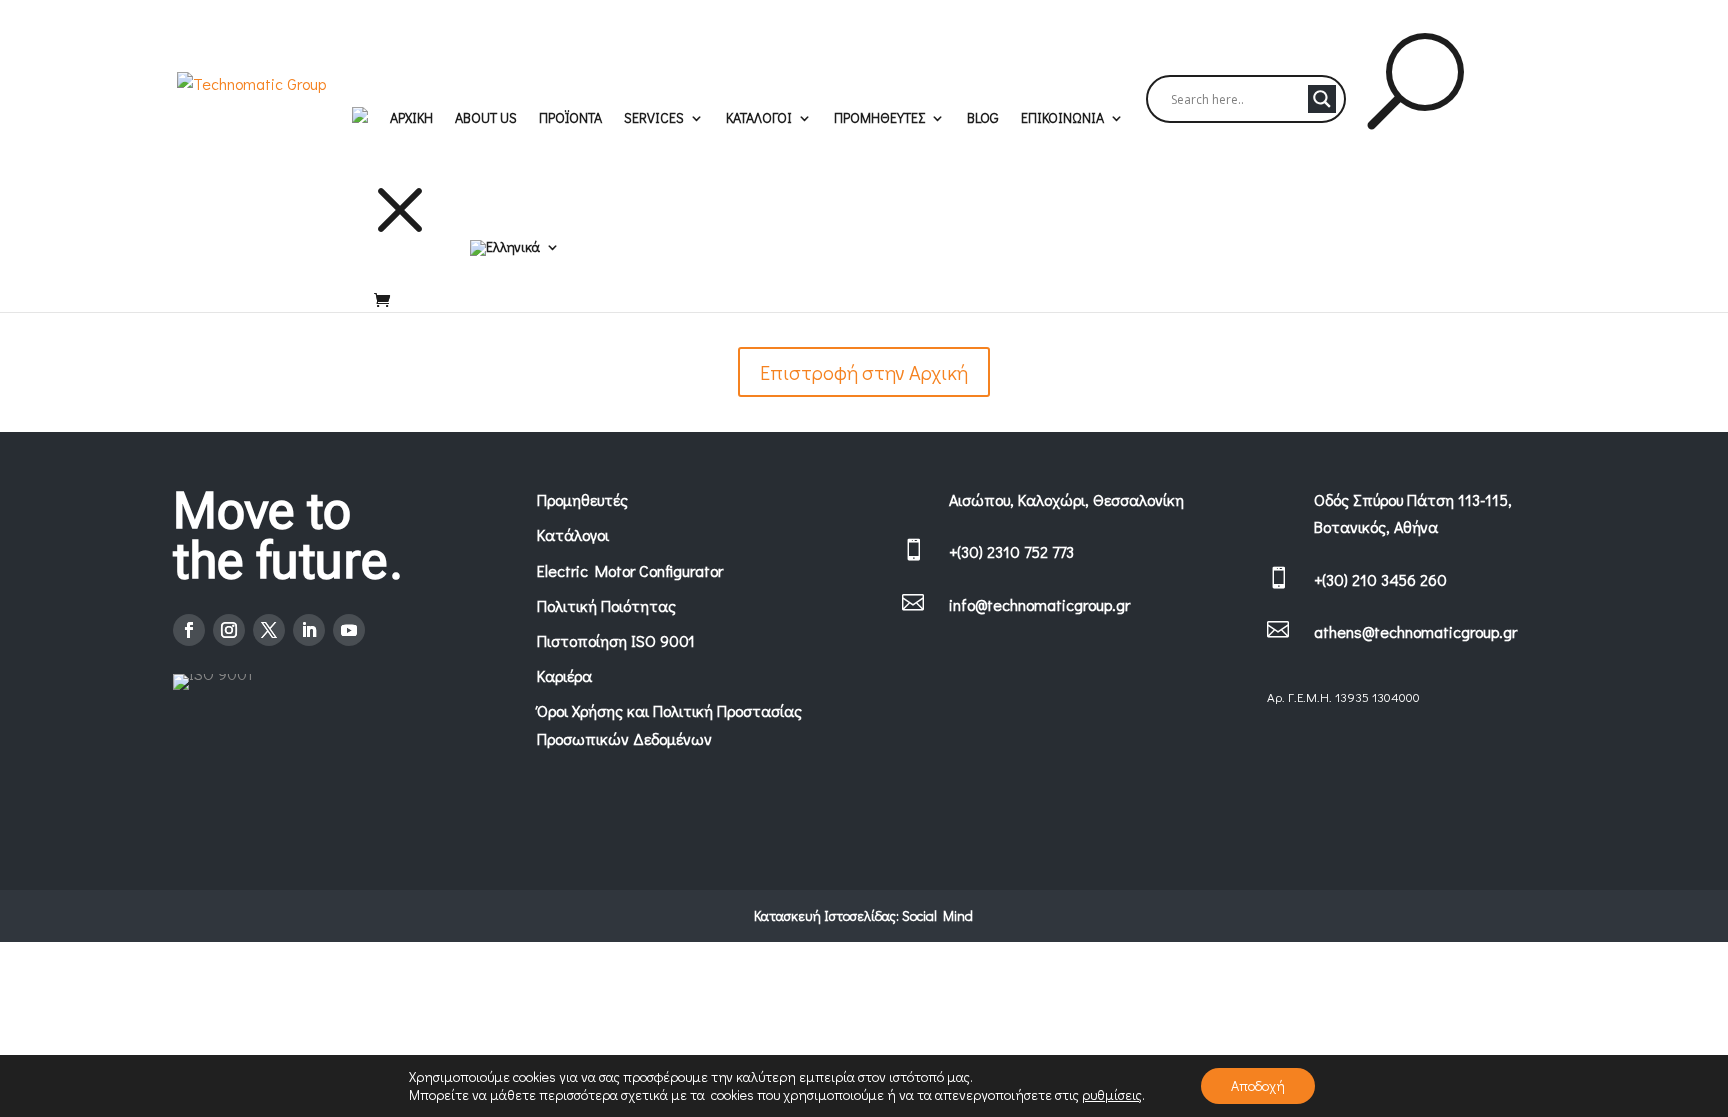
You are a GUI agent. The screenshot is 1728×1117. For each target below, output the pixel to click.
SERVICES (654, 119)
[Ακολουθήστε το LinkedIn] (309, 630)
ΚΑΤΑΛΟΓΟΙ (759, 119)
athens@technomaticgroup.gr (1415, 631)
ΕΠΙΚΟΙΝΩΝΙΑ (1062, 119)
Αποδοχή (1258, 1085)
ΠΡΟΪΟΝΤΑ (570, 119)
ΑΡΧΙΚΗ (411, 119)
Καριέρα (564, 675)
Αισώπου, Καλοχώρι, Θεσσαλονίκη (1066, 499)
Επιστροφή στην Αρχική (864, 372)
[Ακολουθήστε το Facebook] (189, 630)
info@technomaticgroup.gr (1039, 604)
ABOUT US (486, 119)
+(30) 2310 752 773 (1011, 551)
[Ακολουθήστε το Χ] (269, 630)
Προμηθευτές (582, 499)
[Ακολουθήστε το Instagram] (229, 630)
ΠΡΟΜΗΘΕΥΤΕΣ (879, 119)
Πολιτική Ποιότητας (606, 605)
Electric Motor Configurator (630, 570)
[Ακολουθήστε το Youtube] (349, 630)
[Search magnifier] (1322, 99)
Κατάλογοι (573, 534)
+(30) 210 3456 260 (1380, 579)
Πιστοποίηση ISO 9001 (616, 640)
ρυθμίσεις (1112, 1095)
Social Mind (937, 915)
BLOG (983, 119)
